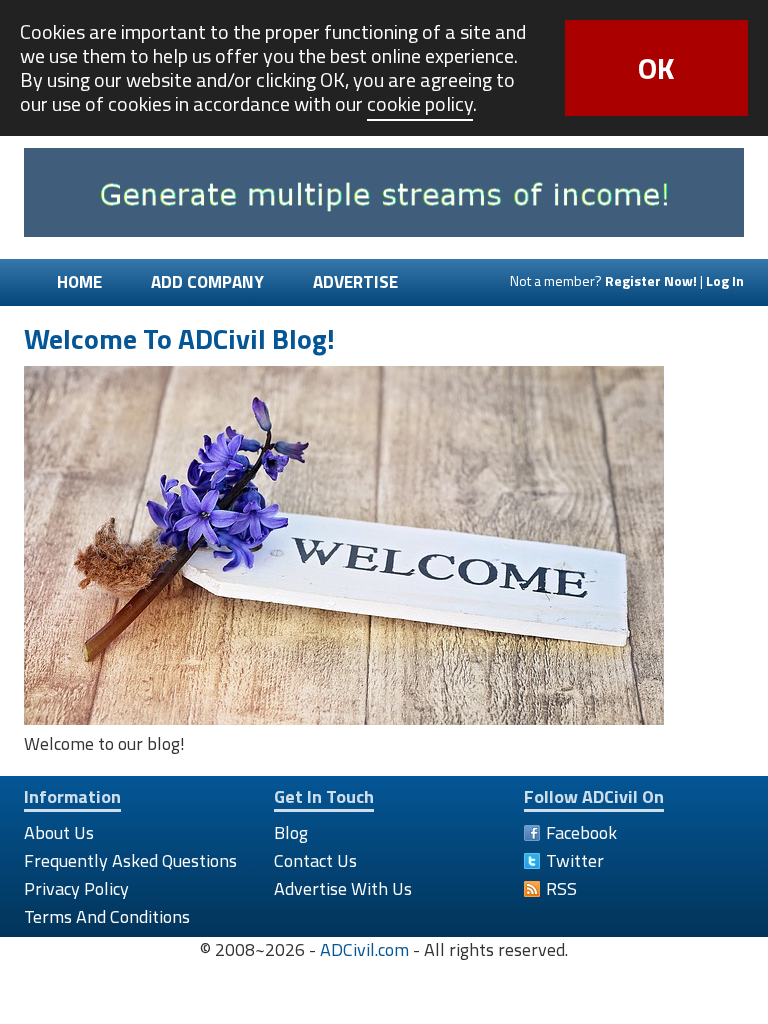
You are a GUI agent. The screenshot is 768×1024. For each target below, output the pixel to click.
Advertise (355, 282)
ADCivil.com (364, 949)
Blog (291, 832)
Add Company (207, 282)
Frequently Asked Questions (130, 860)
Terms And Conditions (107, 916)
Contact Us (315, 860)
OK (656, 68)
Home (79, 282)
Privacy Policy (76, 888)
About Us (59, 832)
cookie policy (420, 103)
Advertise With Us (343, 888)
